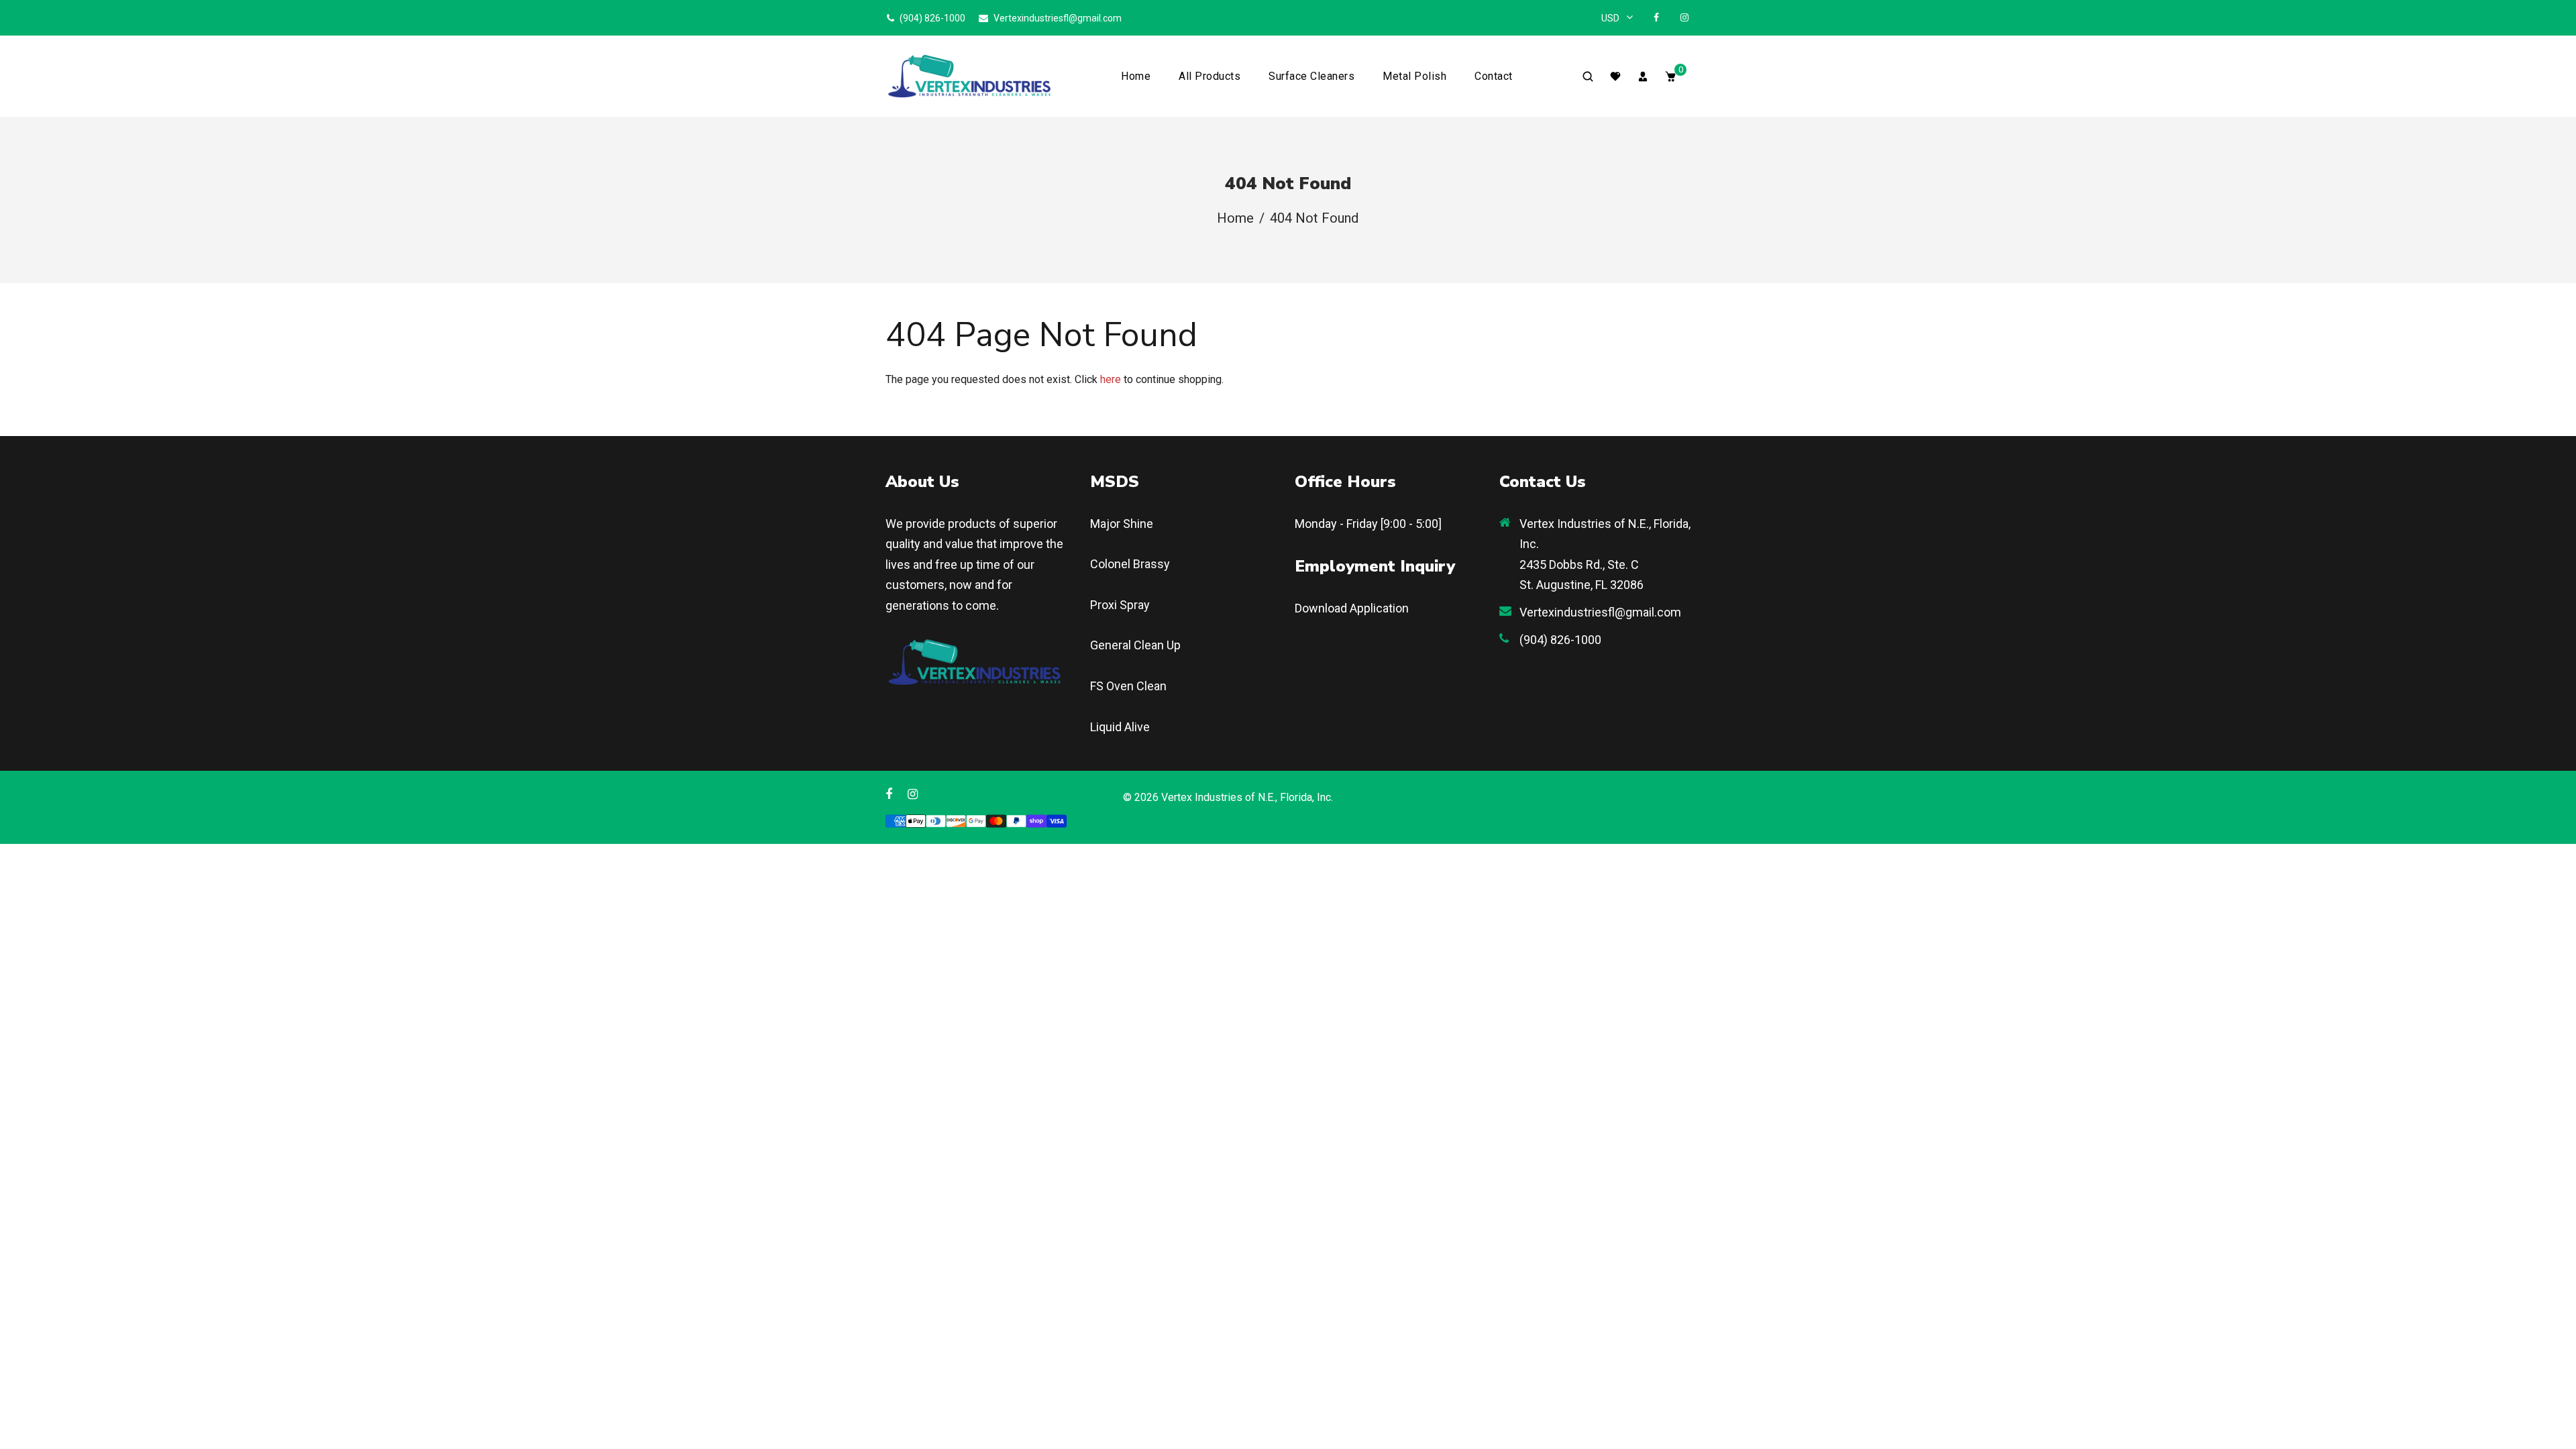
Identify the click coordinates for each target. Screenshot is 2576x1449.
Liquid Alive (1120, 727)
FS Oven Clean (1128, 686)
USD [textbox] (1610, 18)
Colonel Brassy (1130, 564)
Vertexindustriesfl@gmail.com (1057, 18)
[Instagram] (1684, 17)
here (1111, 379)
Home (1136, 76)
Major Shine (1122, 524)
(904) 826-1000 (931, 18)
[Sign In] (1643, 76)
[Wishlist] (1615, 76)
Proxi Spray (1120, 605)
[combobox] (1617, 18)
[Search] (1588, 76)
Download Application (1352, 608)
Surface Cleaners (1311, 76)
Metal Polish (1414, 76)
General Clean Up (1135, 645)
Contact (1494, 76)
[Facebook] (1656, 17)
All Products (1210, 76)
